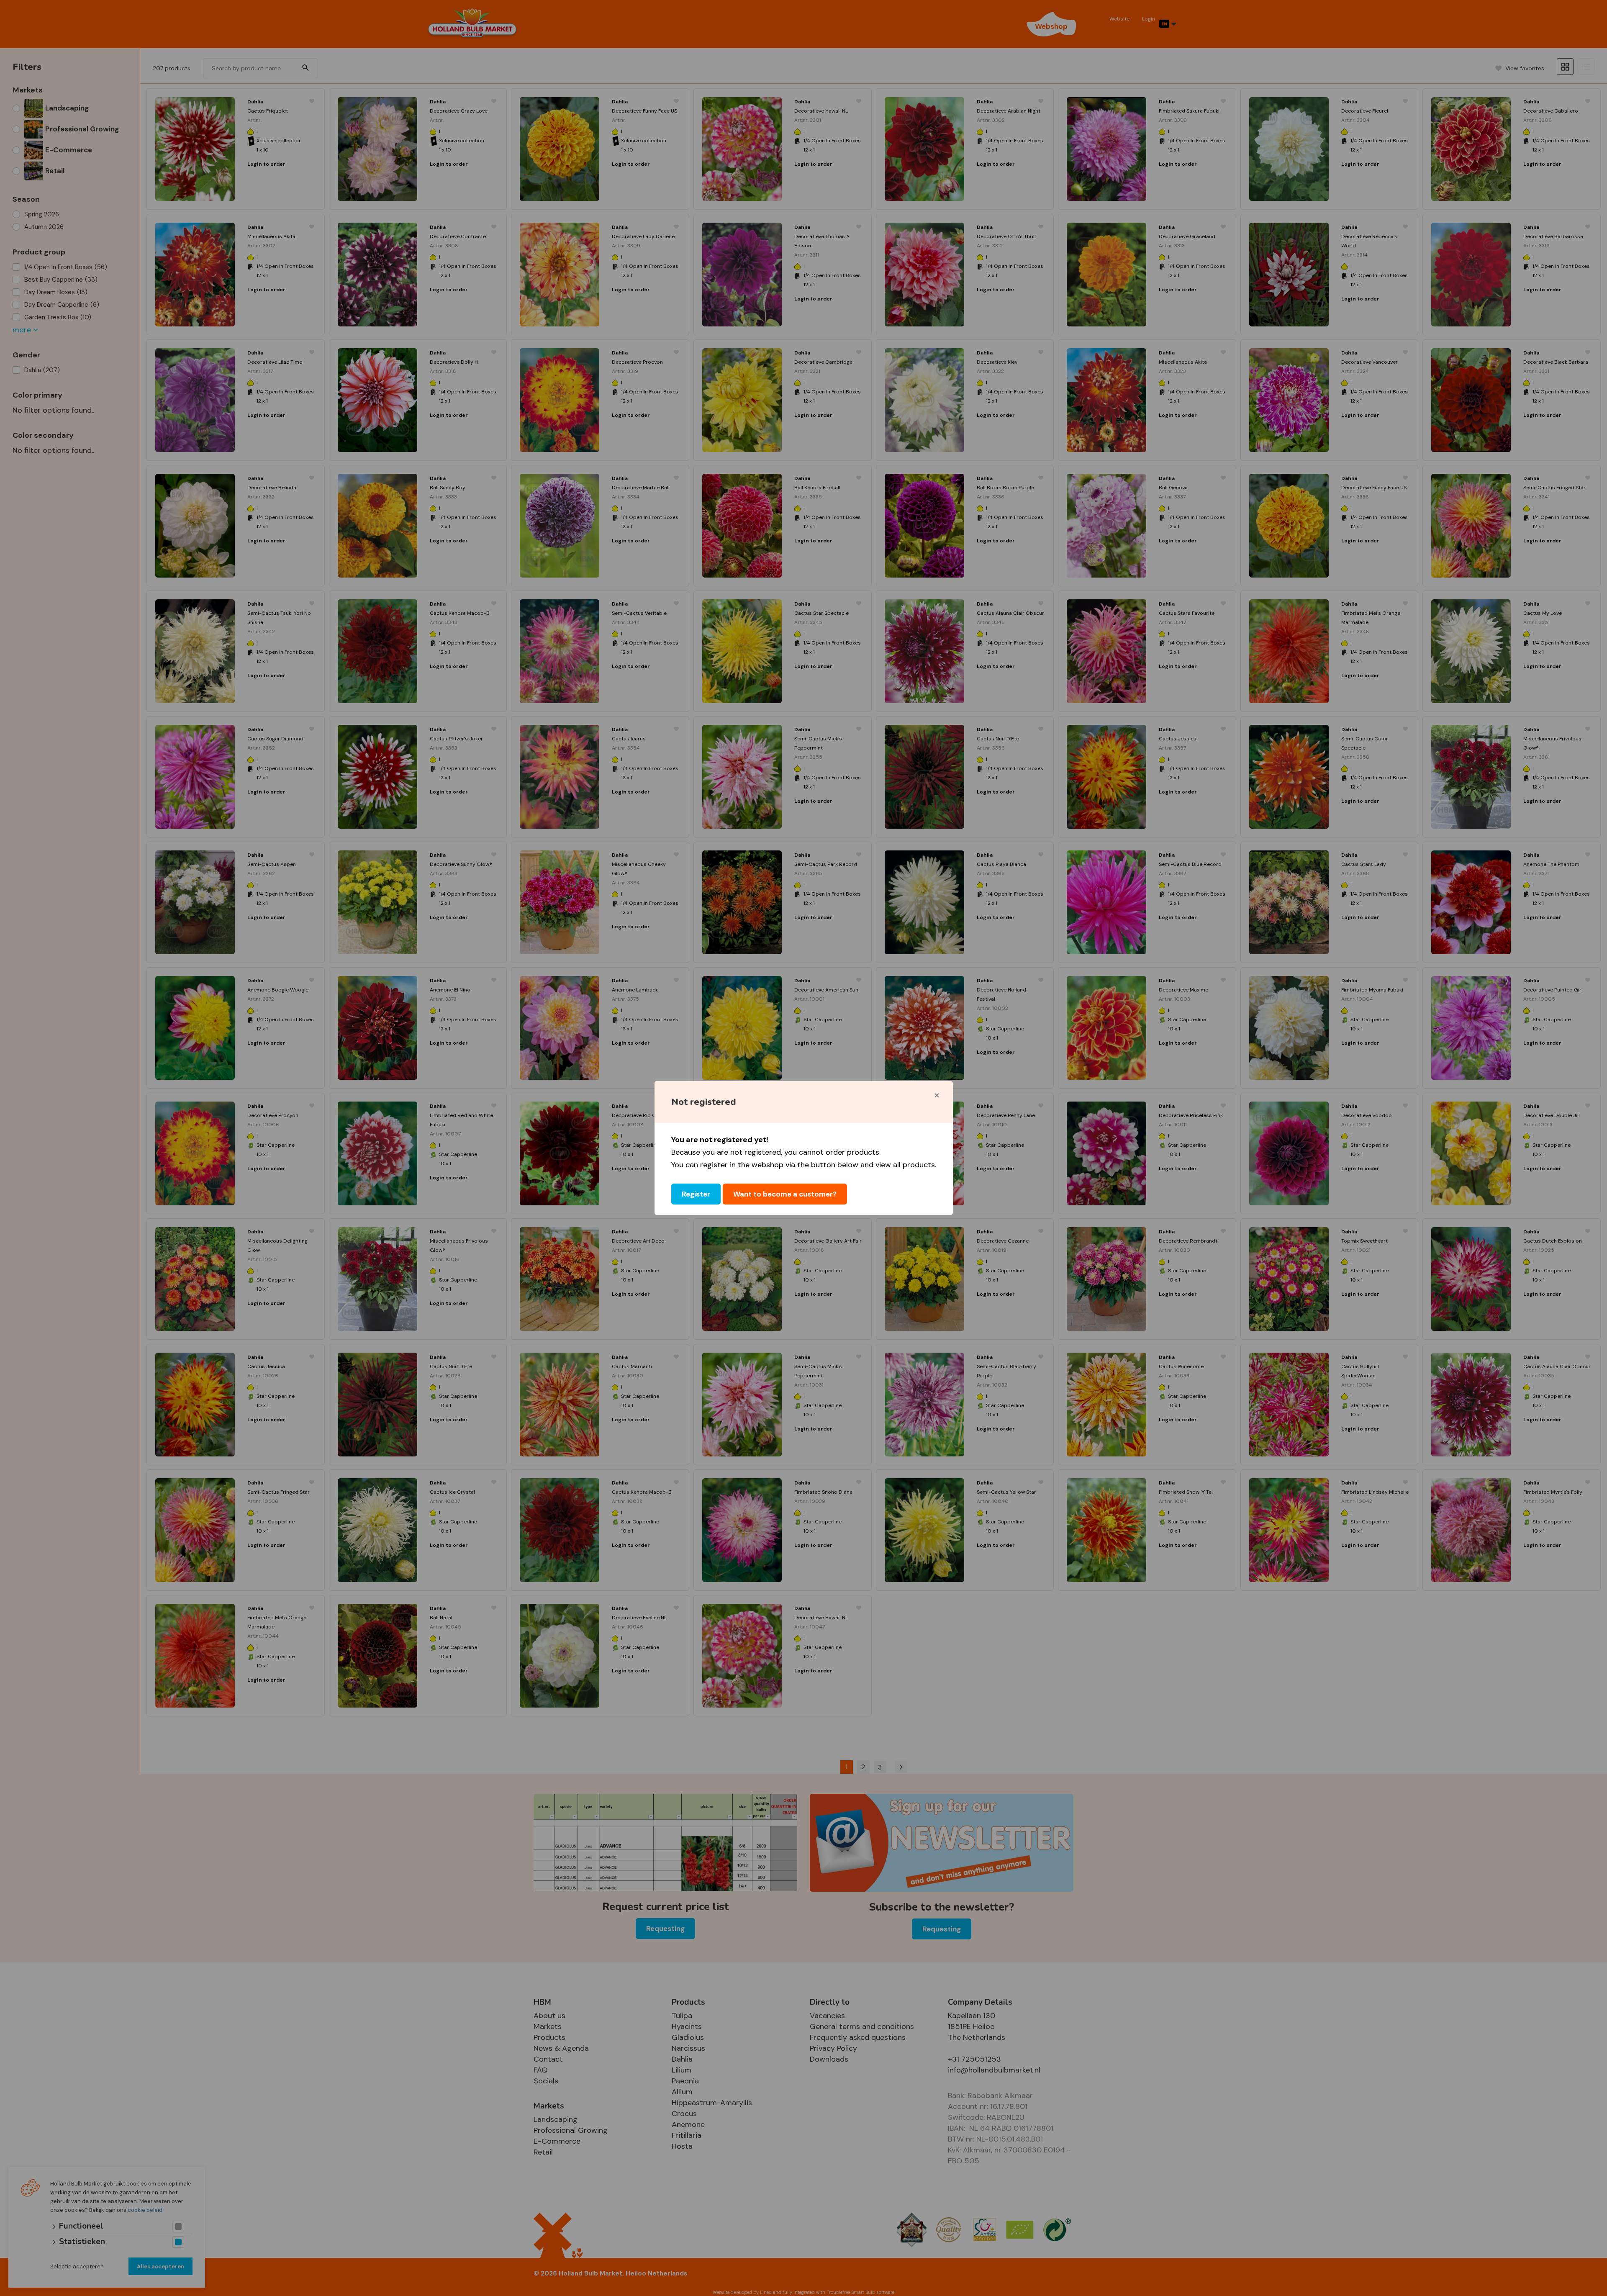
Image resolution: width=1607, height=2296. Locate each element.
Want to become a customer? (785, 1194)
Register (696, 1194)
